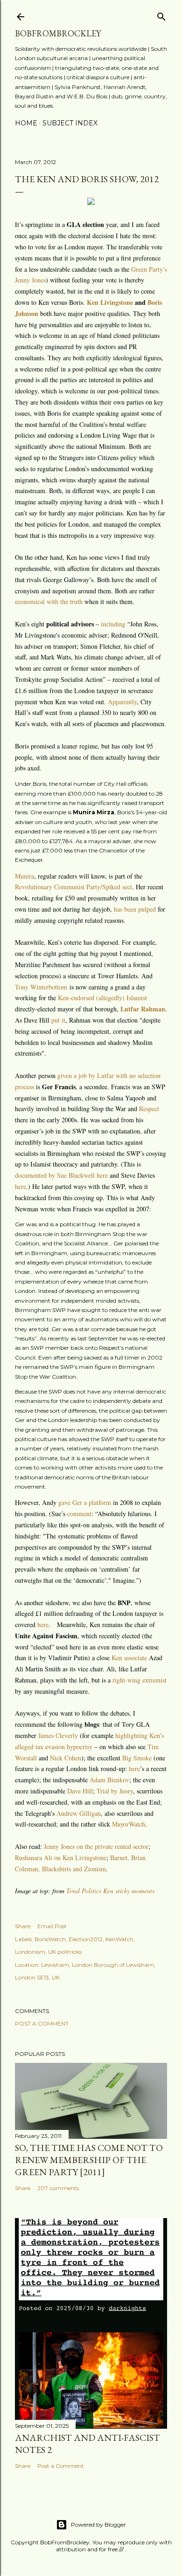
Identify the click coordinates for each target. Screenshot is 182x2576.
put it (58, 1020)
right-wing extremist (140, 1680)
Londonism (30, 1952)
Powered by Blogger (98, 2524)
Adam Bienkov (109, 1780)
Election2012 (86, 1939)
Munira (24, 876)
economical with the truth (49, 601)
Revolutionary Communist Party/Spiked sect (73, 887)
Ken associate (129, 1658)
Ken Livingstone (110, 302)
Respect (149, 1109)
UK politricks (65, 1952)
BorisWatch (50, 1939)
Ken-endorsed (76, 998)
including (113, 624)
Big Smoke (137, 1758)
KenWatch (119, 1939)
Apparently (122, 702)
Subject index (70, 123)
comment (79, 1514)
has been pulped (135, 909)
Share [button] (23, 1926)
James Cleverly (58, 1735)
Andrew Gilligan (79, 1813)
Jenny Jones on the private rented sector (96, 1846)
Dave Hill (80, 1791)
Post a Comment (42, 2023)
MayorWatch (129, 1824)
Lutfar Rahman (143, 1009)
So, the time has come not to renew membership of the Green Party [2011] (89, 2160)
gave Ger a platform (85, 1502)
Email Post (52, 1926)
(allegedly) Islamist (122, 998)
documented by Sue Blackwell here (61, 1175)
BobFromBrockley (58, 33)
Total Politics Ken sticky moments (110, 1891)
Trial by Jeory (115, 1791)
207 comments (58, 2188)
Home (26, 123)
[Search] (161, 15)
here (21, 1186)
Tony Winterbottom (41, 987)
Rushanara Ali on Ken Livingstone (61, 1858)
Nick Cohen (66, 1758)
